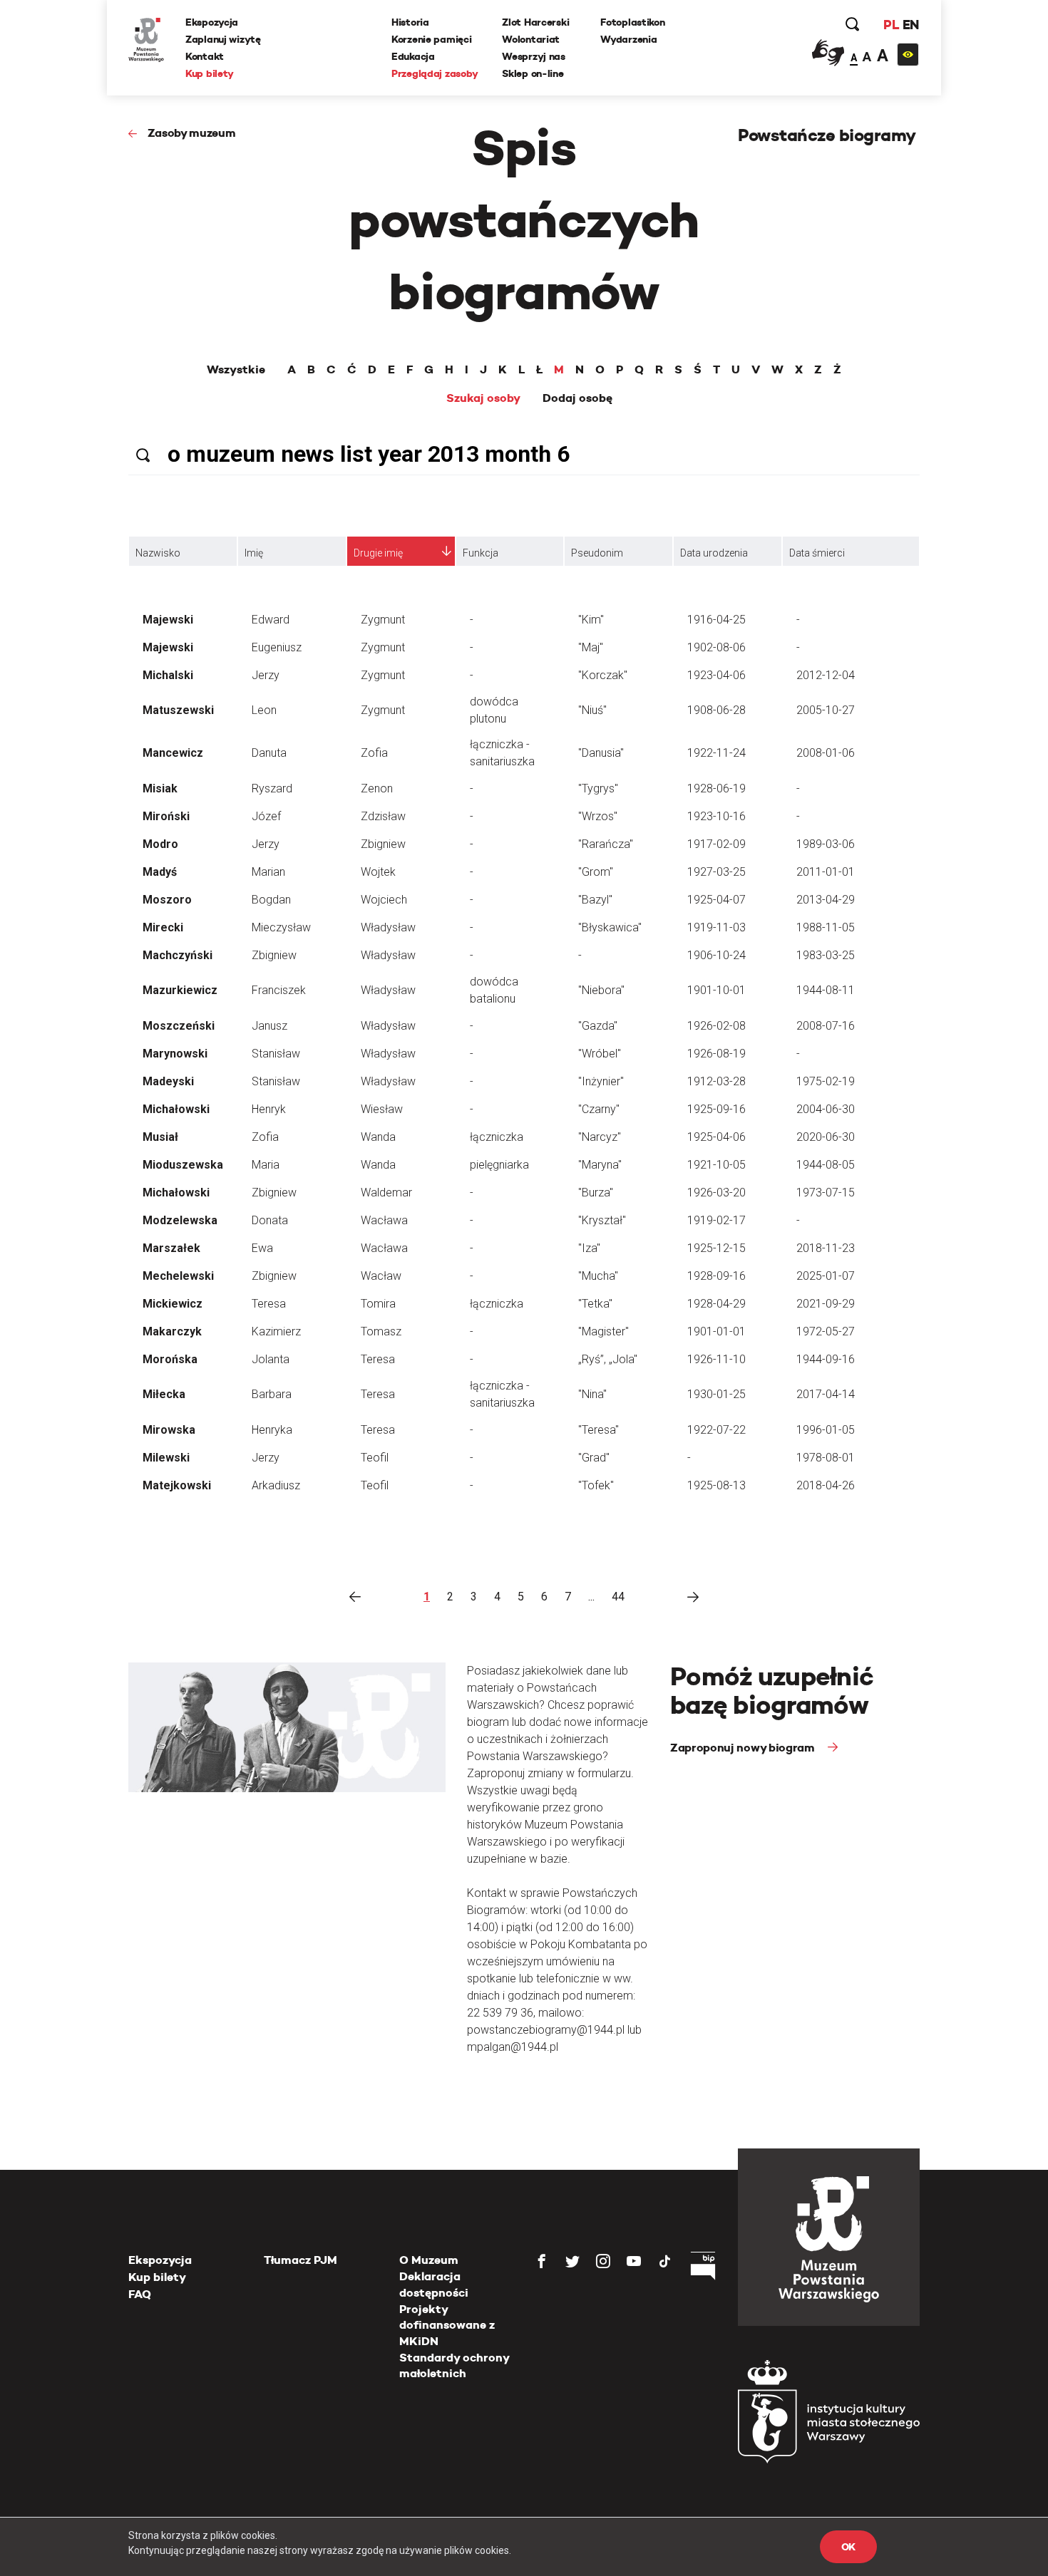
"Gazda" (598, 1026)
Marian (268, 872)
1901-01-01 (716, 1331)
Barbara (272, 1394)
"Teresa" (599, 1430)
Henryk (269, 1109)
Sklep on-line (533, 73)
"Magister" (603, 1331)
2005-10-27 (826, 710)
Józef (266, 816)
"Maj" (591, 647)
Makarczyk (172, 1331)
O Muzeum (429, 2260)
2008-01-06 (826, 753)
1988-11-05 (826, 927)
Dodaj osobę (577, 398)
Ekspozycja (212, 22)
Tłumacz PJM (300, 2260)
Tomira (378, 1304)
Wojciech (384, 900)
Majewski (168, 620)
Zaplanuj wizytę (223, 39)
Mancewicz (173, 753)
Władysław (388, 927)
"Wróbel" (600, 1054)
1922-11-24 (716, 753)
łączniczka (497, 1137)
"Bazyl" (595, 900)
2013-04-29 (826, 900)
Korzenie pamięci (432, 39)
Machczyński (178, 955)
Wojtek (378, 872)
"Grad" (594, 1458)
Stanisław (276, 1054)
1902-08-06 (716, 647)
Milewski (166, 1458)
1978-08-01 (826, 1458)
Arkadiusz (276, 1485)
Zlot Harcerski (535, 22)
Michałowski (176, 1109)
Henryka (272, 1430)
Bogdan (271, 900)
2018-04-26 (826, 1485)
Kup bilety (210, 73)
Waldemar (386, 1193)
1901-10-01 (716, 990)
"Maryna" (600, 1165)
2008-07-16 (826, 1026)
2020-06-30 (826, 1137)
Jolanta (271, 1359)
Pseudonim (597, 553)
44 (618, 1597)
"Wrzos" (598, 816)
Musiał (160, 1137)
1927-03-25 (716, 872)
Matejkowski (177, 1485)
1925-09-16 (716, 1109)
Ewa (262, 1248)
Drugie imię (378, 553)
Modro (160, 844)
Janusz (269, 1026)
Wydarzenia (628, 39)
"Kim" (591, 620)
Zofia (374, 753)
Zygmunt (383, 620)
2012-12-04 (826, 675)
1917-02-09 (716, 844)
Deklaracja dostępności (434, 2284)
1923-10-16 (716, 816)
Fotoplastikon (632, 22)
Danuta (269, 753)
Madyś (160, 872)
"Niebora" (601, 990)
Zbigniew (383, 844)
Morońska (170, 1359)
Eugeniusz (277, 647)
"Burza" (596, 1193)
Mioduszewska (183, 1165)
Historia (410, 22)
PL (891, 25)
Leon (264, 710)
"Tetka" (595, 1304)
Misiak (160, 788)
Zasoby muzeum (192, 133)
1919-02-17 (716, 1220)
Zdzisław (383, 816)
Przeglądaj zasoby (435, 73)
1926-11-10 (716, 1359)
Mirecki (163, 927)
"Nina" (592, 1394)
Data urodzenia (714, 553)
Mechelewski (178, 1276)
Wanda (378, 1137)
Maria (266, 1165)
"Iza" (589, 1248)
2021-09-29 (826, 1304)
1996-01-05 (826, 1430)
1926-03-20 (716, 1193)
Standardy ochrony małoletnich (454, 2365)
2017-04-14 (826, 1394)
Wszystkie (236, 370)
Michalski (168, 675)
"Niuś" (592, 710)
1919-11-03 (716, 927)
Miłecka (164, 1394)
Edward (271, 620)
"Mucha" (598, 1276)
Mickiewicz (173, 1304)
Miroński (166, 816)
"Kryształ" (602, 1220)
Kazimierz (276, 1331)
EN (911, 25)
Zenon (377, 788)
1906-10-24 (716, 955)
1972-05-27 (826, 1331)
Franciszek (279, 990)
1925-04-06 (716, 1137)
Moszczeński (179, 1026)
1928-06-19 (716, 788)
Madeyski (168, 1081)
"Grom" (596, 872)
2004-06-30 (826, 1109)
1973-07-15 (826, 1193)
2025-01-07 (826, 1276)
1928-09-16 (716, 1276)
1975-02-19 (826, 1081)
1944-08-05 (826, 1165)
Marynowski (175, 1054)
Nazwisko (158, 553)
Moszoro (167, 900)
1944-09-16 (826, 1359)
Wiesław (382, 1109)
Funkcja (481, 553)
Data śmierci (817, 553)
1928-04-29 (716, 1304)
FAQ (140, 2294)
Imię (254, 553)
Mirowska (169, 1430)
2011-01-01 (826, 872)
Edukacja (413, 56)
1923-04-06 (716, 675)
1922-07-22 (716, 1430)
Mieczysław (281, 927)
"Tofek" (596, 1485)
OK (848, 2547)
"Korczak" (603, 675)
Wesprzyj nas (534, 56)
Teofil (375, 1458)
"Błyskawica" (610, 927)
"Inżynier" (601, 1081)
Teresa (269, 1304)
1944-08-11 (826, 990)
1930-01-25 (716, 1394)
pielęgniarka (499, 1165)
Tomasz (381, 1331)
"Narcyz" (600, 1137)
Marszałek (171, 1248)
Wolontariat (531, 39)
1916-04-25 (716, 620)
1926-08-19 (716, 1054)
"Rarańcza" (606, 844)
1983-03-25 (826, 955)
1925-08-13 (716, 1485)
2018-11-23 (826, 1248)
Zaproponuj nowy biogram (744, 1748)
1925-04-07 (716, 900)
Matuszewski (178, 710)
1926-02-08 (716, 1026)
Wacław (381, 1276)
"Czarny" (599, 1109)
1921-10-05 (716, 1165)
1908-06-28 (716, 710)
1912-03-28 (716, 1081)
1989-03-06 (826, 844)
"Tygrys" (598, 788)
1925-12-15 (716, 1248)
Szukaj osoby (483, 398)
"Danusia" (601, 753)
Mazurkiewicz (180, 990)
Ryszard (272, 788)
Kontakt (205, 56)
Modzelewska (180, 1220)
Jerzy (266, 675)
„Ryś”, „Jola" (608, 1359)
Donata (270, 1220)
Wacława (384, 1220)
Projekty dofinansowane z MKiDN (447, 2325)
